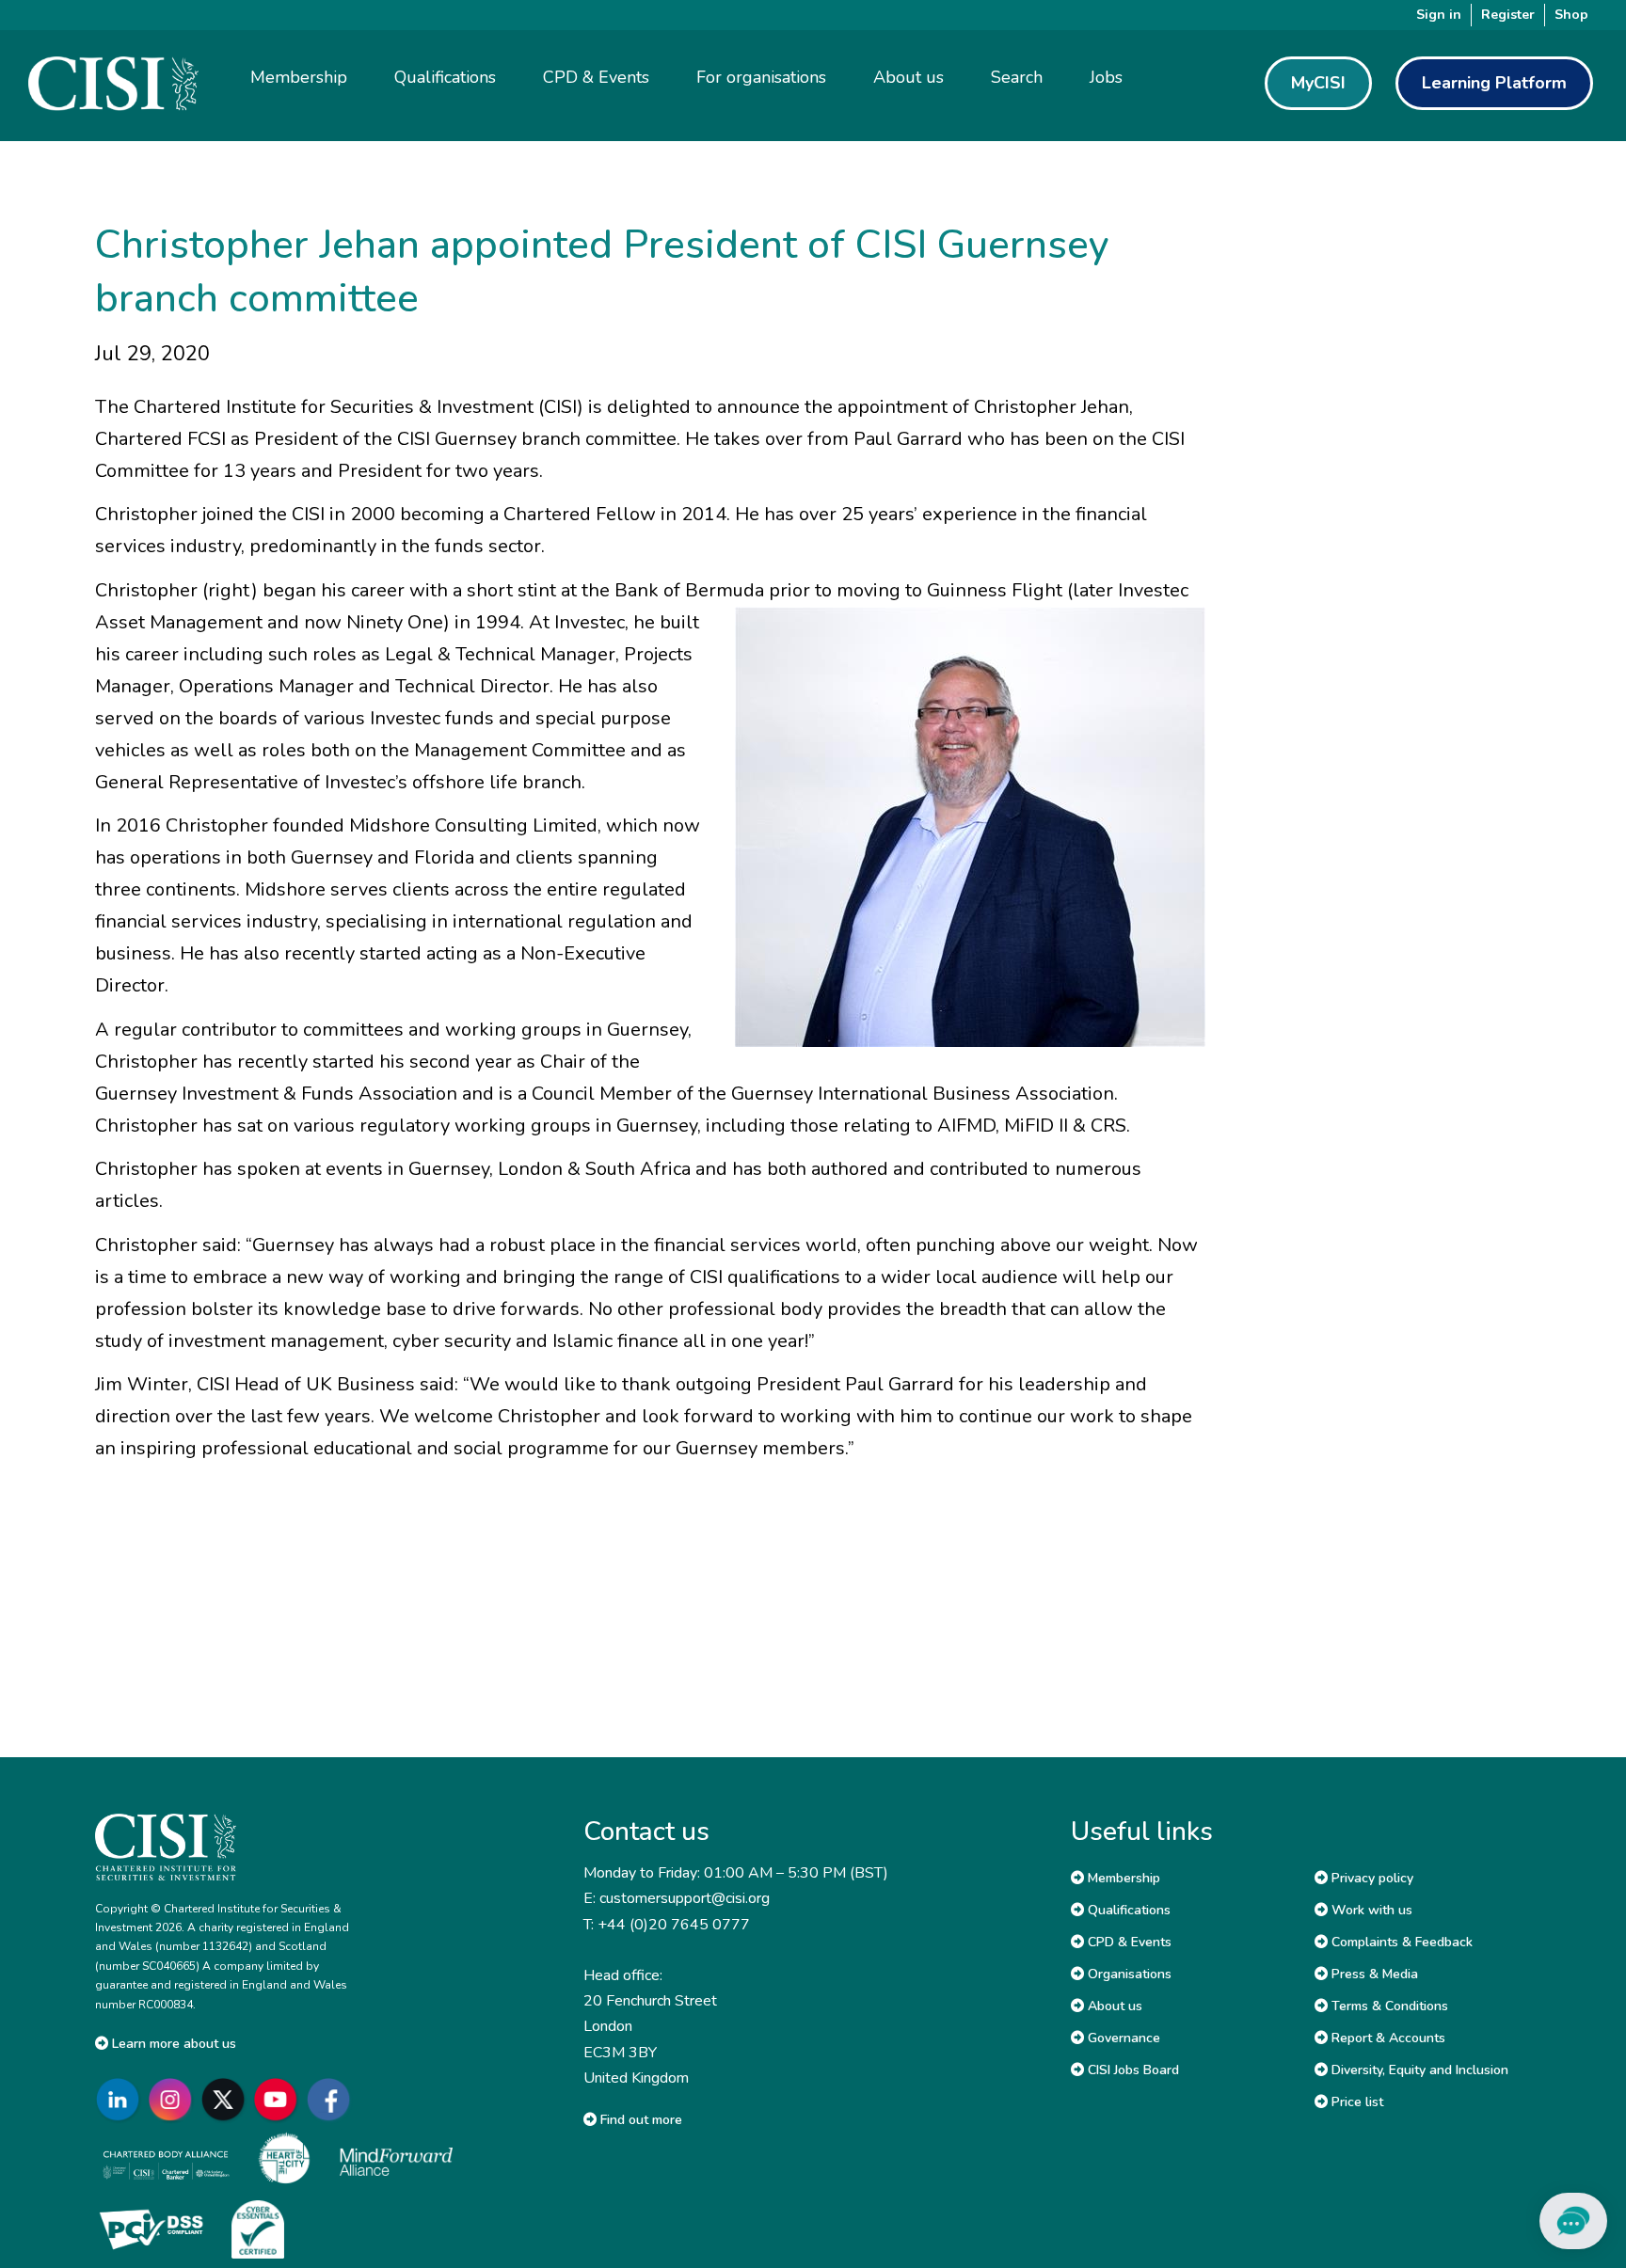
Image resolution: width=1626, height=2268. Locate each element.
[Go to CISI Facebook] (332, 2099)
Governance (1122, 2038)
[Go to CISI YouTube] (279, 2099)
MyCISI (1318, 83)
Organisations (1128, 1974)
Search (1017, 77)
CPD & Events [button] (596, 77)
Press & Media (1373, 1974)
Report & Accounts (1387, 2038)
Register (1508, 15)
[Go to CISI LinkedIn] (121, 2099)
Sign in (1439, 15)
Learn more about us (172, 2044)
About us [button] (909, 77)
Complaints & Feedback (1400, 1942)
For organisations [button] (761, 77)
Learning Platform (1494, 83)
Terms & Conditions (1388, 2006)
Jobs (1106, 77)
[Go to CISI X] (227, 2099)
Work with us (1370, 1910)
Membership (1122, 1878)
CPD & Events (1128, 1942)
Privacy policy (1371, 1878)
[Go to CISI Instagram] (174, 2099)
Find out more (639, 2120)
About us (1113, 2006)
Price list (1355, 2102)
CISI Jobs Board (1132, 2070)
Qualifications (1127, 1910)
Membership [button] (299, 77)
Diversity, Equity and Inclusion (1418, 2070)
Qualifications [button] (445, 77)
